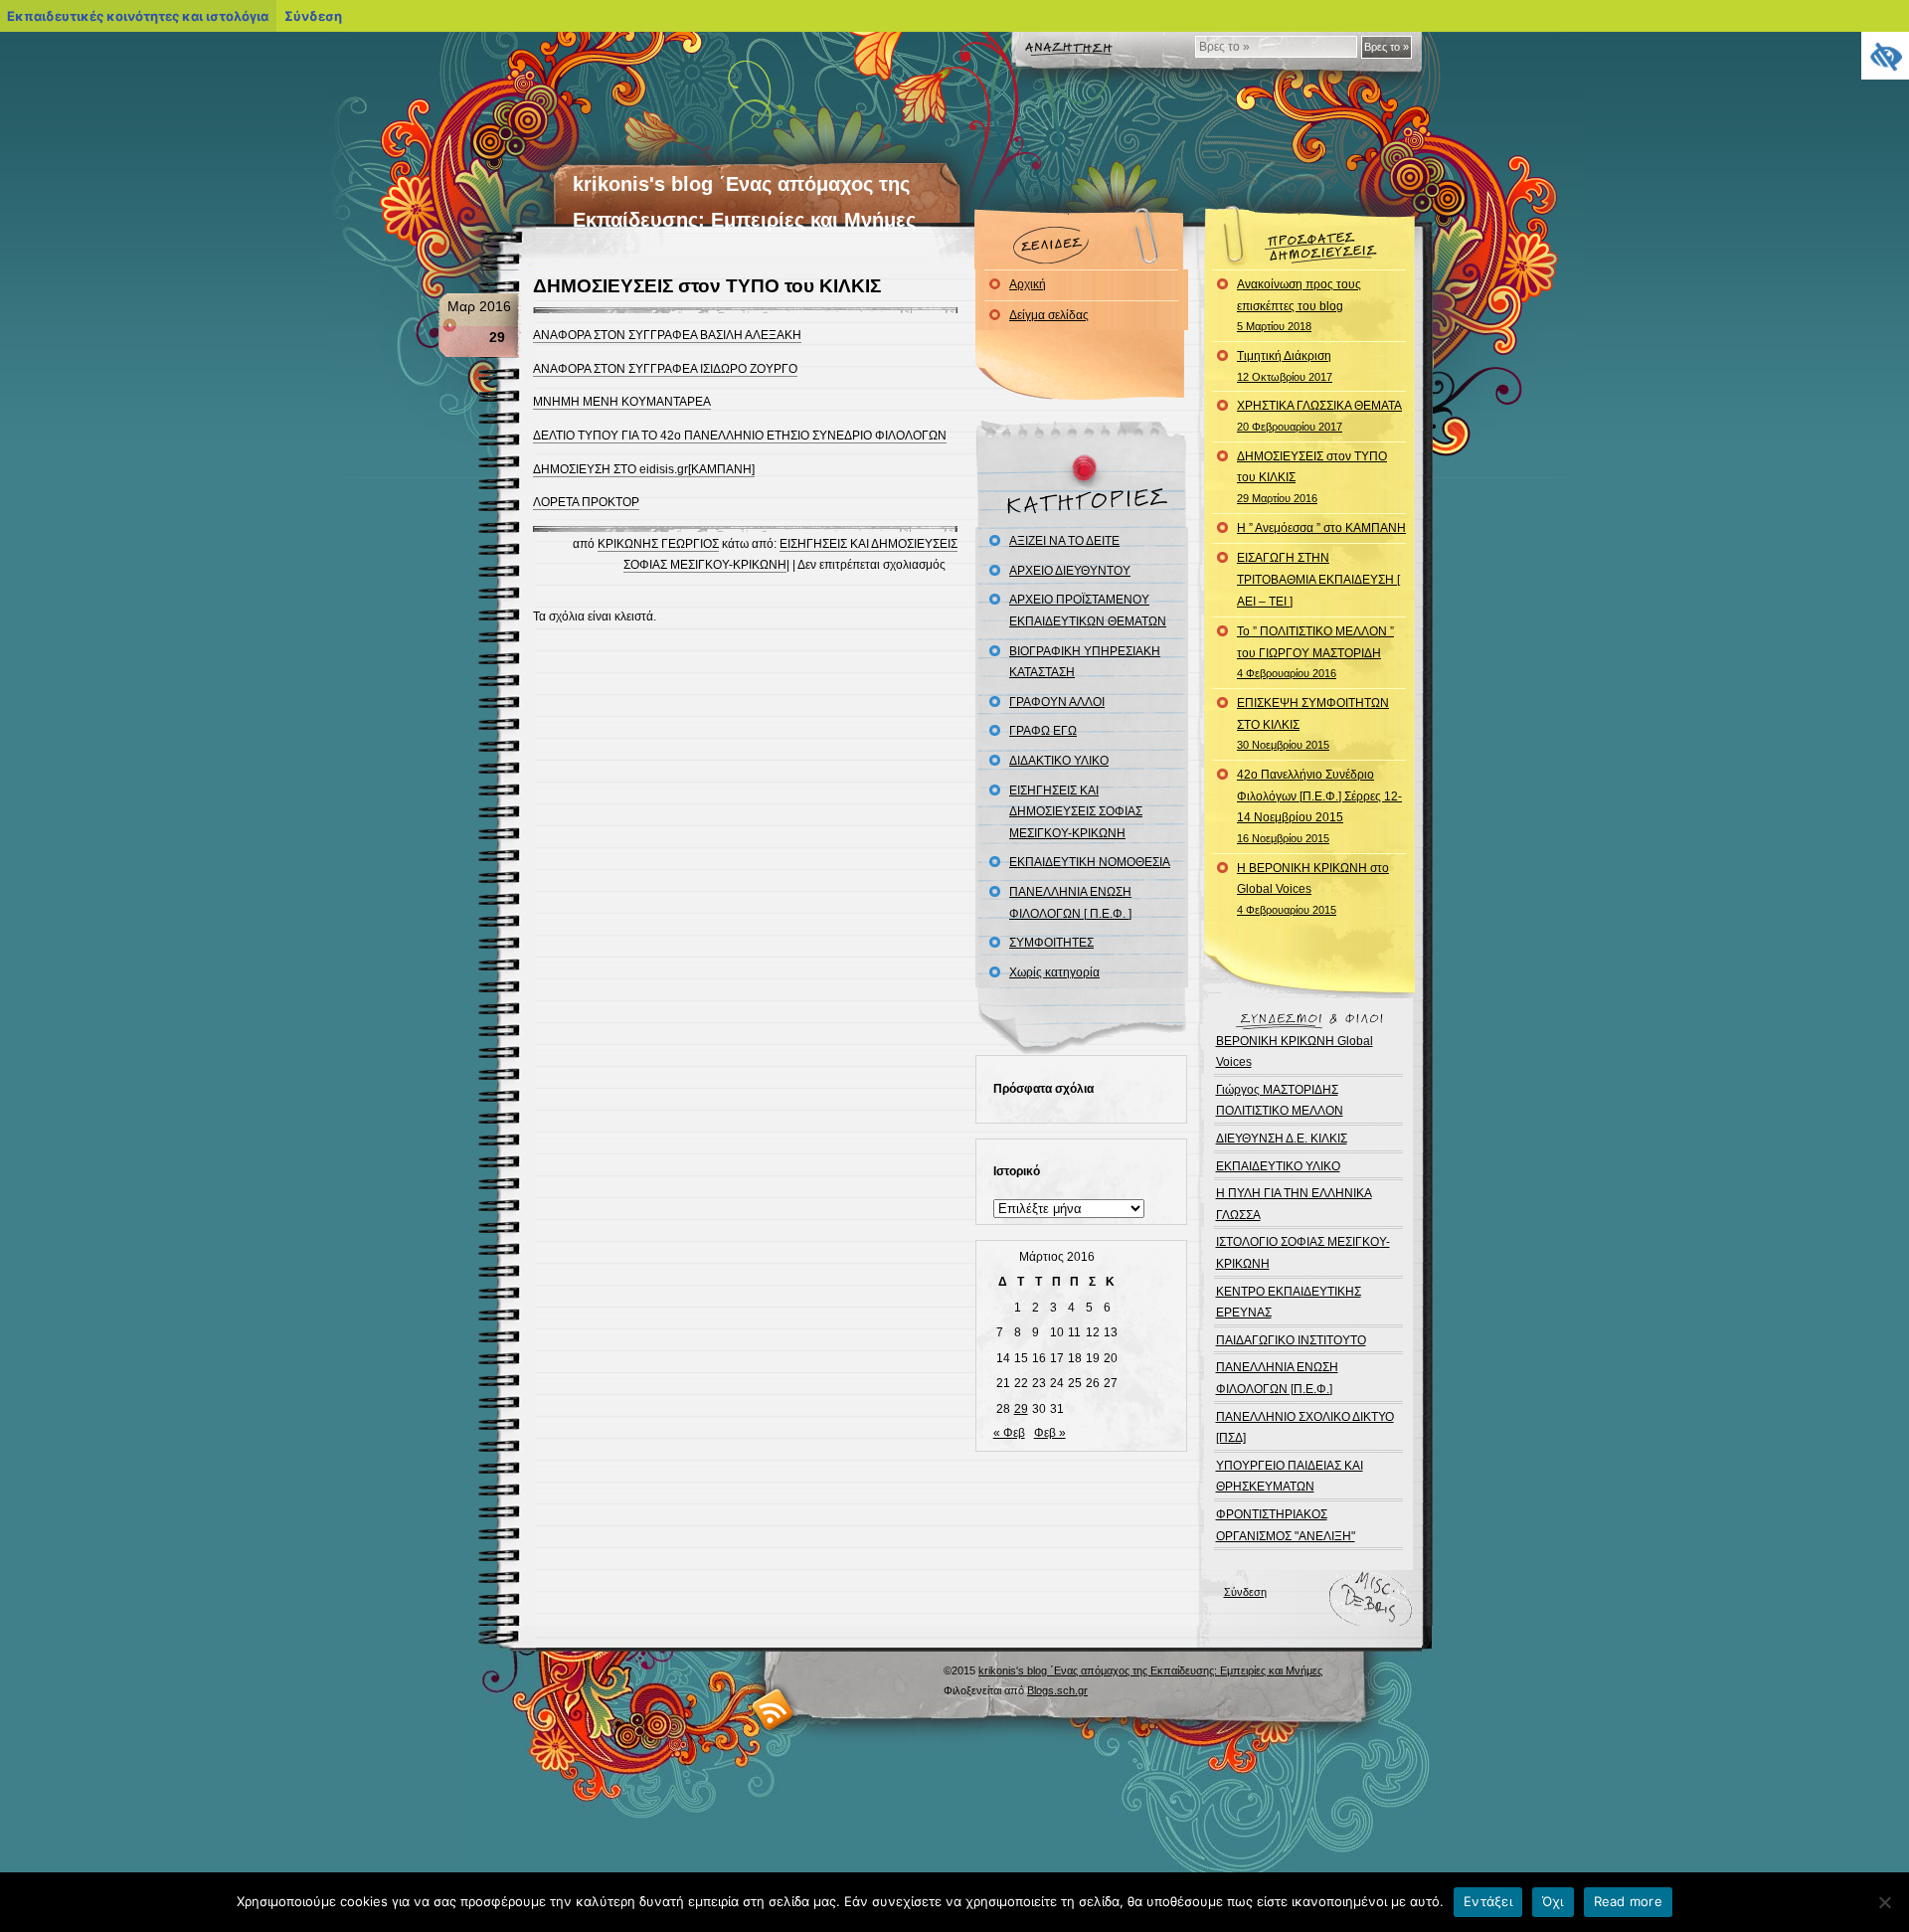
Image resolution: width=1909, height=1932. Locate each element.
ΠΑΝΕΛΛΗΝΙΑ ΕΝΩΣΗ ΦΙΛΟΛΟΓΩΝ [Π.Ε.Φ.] (1277, 1378)
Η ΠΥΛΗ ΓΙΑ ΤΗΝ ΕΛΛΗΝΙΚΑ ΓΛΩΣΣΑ (1294, 1204)
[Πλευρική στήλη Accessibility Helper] (1885, 56)
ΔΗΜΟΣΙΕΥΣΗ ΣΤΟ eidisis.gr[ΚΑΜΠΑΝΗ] (644, 469)
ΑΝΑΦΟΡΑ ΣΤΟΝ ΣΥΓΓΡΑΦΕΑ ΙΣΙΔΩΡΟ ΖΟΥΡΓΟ (665, 369)
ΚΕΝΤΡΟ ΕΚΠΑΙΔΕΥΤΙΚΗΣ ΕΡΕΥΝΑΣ (1289, 1303)
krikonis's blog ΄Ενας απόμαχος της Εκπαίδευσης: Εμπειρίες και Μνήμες (1150, 1670)
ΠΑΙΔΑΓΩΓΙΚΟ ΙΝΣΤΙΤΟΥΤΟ (1291, 1340)
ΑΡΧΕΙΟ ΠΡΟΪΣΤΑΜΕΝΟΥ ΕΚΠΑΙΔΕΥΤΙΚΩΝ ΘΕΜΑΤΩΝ (1088, 611)
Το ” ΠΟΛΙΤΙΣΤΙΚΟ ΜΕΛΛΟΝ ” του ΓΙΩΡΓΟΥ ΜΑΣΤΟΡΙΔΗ (1315, 652)
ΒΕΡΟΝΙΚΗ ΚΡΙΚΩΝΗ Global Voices (1295, 1052)
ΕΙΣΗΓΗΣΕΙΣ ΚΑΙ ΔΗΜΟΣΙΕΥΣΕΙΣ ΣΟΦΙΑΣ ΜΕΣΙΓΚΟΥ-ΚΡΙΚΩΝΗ (1076, 812)
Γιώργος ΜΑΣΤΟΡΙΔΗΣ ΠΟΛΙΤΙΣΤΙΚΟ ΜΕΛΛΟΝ (1280, 1101)
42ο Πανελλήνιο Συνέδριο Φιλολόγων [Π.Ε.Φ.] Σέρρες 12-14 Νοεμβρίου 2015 (1319, 806)
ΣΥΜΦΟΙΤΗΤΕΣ (1051, 943)
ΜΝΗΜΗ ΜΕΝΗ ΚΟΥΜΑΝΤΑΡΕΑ (622, 402)
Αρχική (1028, 284)
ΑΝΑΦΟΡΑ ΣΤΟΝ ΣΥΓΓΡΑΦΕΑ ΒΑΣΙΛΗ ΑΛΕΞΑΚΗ (667, 335)
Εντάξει (1488, 1901)
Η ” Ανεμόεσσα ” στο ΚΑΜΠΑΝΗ (1321, 528)
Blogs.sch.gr (1057, 1690)
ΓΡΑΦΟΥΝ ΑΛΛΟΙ (1057, 702)
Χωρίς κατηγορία (1054, 972)
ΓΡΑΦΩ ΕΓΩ (1043, 731)
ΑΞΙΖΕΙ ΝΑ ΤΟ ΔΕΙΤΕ (1064, 541)
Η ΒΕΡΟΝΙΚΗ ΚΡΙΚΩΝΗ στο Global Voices (1313, 888)
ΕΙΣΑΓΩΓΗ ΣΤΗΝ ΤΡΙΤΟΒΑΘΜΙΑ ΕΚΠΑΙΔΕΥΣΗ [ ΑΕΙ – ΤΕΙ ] (1318, 579)
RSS (773, 1709)
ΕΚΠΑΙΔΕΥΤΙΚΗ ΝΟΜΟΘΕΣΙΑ (1090, 862)
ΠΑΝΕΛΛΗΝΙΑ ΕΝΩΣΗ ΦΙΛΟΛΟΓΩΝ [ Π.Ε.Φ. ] (1070, 903)
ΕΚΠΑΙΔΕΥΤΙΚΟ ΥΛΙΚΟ (1278, 1166)
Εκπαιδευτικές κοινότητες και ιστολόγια (138, 16)
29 (1021, 1409)
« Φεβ (1009, 1433)
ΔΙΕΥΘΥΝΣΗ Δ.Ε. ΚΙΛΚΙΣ (1282, 1139)
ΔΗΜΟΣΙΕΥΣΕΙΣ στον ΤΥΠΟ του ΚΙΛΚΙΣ (707, 286)
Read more (1628, 1901)
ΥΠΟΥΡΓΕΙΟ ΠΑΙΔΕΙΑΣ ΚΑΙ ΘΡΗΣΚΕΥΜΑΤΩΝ (1290, 1477)
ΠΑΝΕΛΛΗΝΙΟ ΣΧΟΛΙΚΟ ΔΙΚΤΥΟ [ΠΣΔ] (1305, 1428)
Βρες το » (1387, 47)
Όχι (1553, 1901)
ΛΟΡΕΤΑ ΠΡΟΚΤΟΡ (586, 502)
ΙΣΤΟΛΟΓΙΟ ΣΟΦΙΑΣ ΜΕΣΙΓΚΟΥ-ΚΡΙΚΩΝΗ (1303, 1253)
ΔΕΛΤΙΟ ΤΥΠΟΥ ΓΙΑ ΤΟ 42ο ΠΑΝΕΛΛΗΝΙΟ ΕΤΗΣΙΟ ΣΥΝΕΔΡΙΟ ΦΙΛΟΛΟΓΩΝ (740, 436)
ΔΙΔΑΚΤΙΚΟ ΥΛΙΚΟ (1059, 761)
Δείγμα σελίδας (1049, 315)
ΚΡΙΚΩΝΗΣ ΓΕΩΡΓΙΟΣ (658, 544)
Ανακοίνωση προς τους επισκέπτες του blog (1299, 305)
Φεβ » (1050, 1433)
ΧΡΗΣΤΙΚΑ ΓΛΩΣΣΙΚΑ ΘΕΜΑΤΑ (1319, 416)
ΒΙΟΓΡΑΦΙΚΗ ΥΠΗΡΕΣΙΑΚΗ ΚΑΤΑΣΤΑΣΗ (1085, 662)
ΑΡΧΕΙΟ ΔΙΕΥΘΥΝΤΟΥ (1070, 571)
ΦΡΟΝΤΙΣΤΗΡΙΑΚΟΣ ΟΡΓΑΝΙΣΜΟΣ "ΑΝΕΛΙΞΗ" (1286, 1525)
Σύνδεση (1245, 1592)
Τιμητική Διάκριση (1285, 366)
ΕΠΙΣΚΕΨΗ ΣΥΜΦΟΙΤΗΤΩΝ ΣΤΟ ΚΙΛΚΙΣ (1313, 723)
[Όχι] (1884, 1902)
